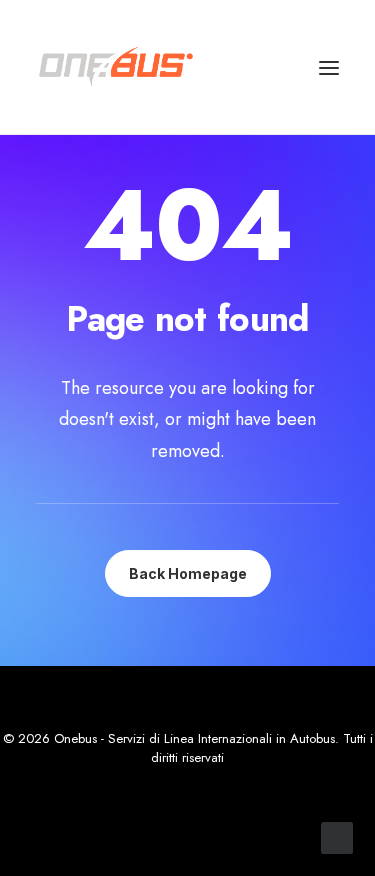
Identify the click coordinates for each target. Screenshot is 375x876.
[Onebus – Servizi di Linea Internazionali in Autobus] (116, 67)
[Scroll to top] (337, 836)
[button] (329, 67)
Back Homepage (188, 573)
